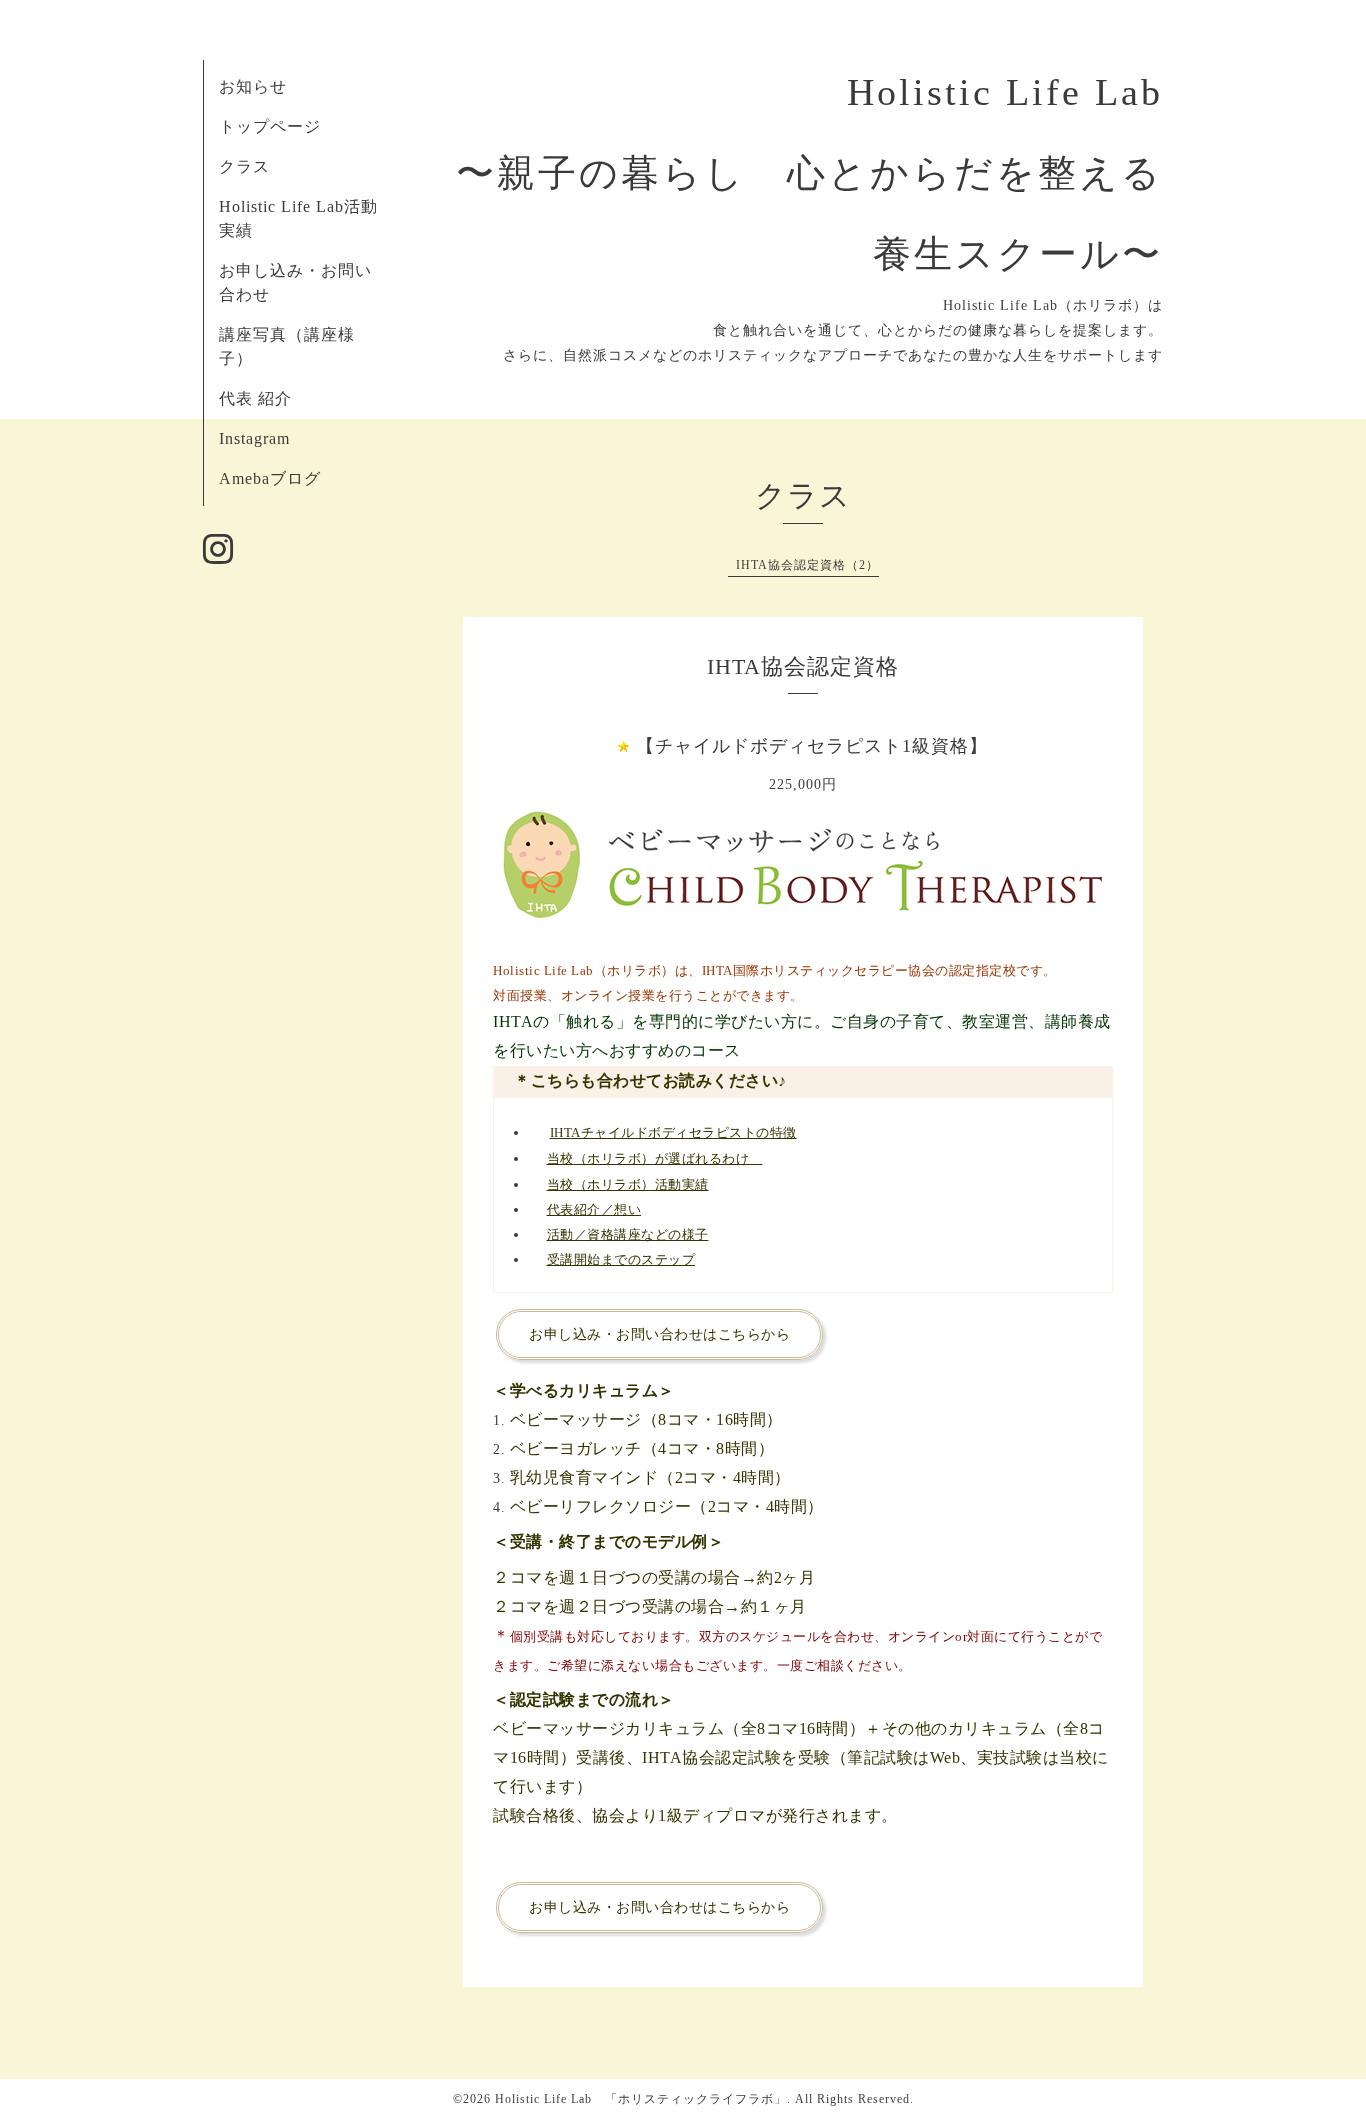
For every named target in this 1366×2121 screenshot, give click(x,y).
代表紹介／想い (594, 1209)
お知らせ (253, 86)
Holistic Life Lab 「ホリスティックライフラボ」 (641, 2099)
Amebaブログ (270, 478)
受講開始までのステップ (621, 1259)
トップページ (270, 126)
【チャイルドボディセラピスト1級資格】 (812, 746)
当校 (560, 1158)
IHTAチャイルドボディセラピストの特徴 (673, 1132)
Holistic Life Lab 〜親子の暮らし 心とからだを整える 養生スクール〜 (830, 173)
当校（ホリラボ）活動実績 (628, 1184)
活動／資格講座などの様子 (628, 1234)
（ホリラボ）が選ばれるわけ (668, 1158)
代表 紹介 (255, 398)
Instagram (254, 438)
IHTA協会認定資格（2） (807, 565)
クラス (244, 166)
